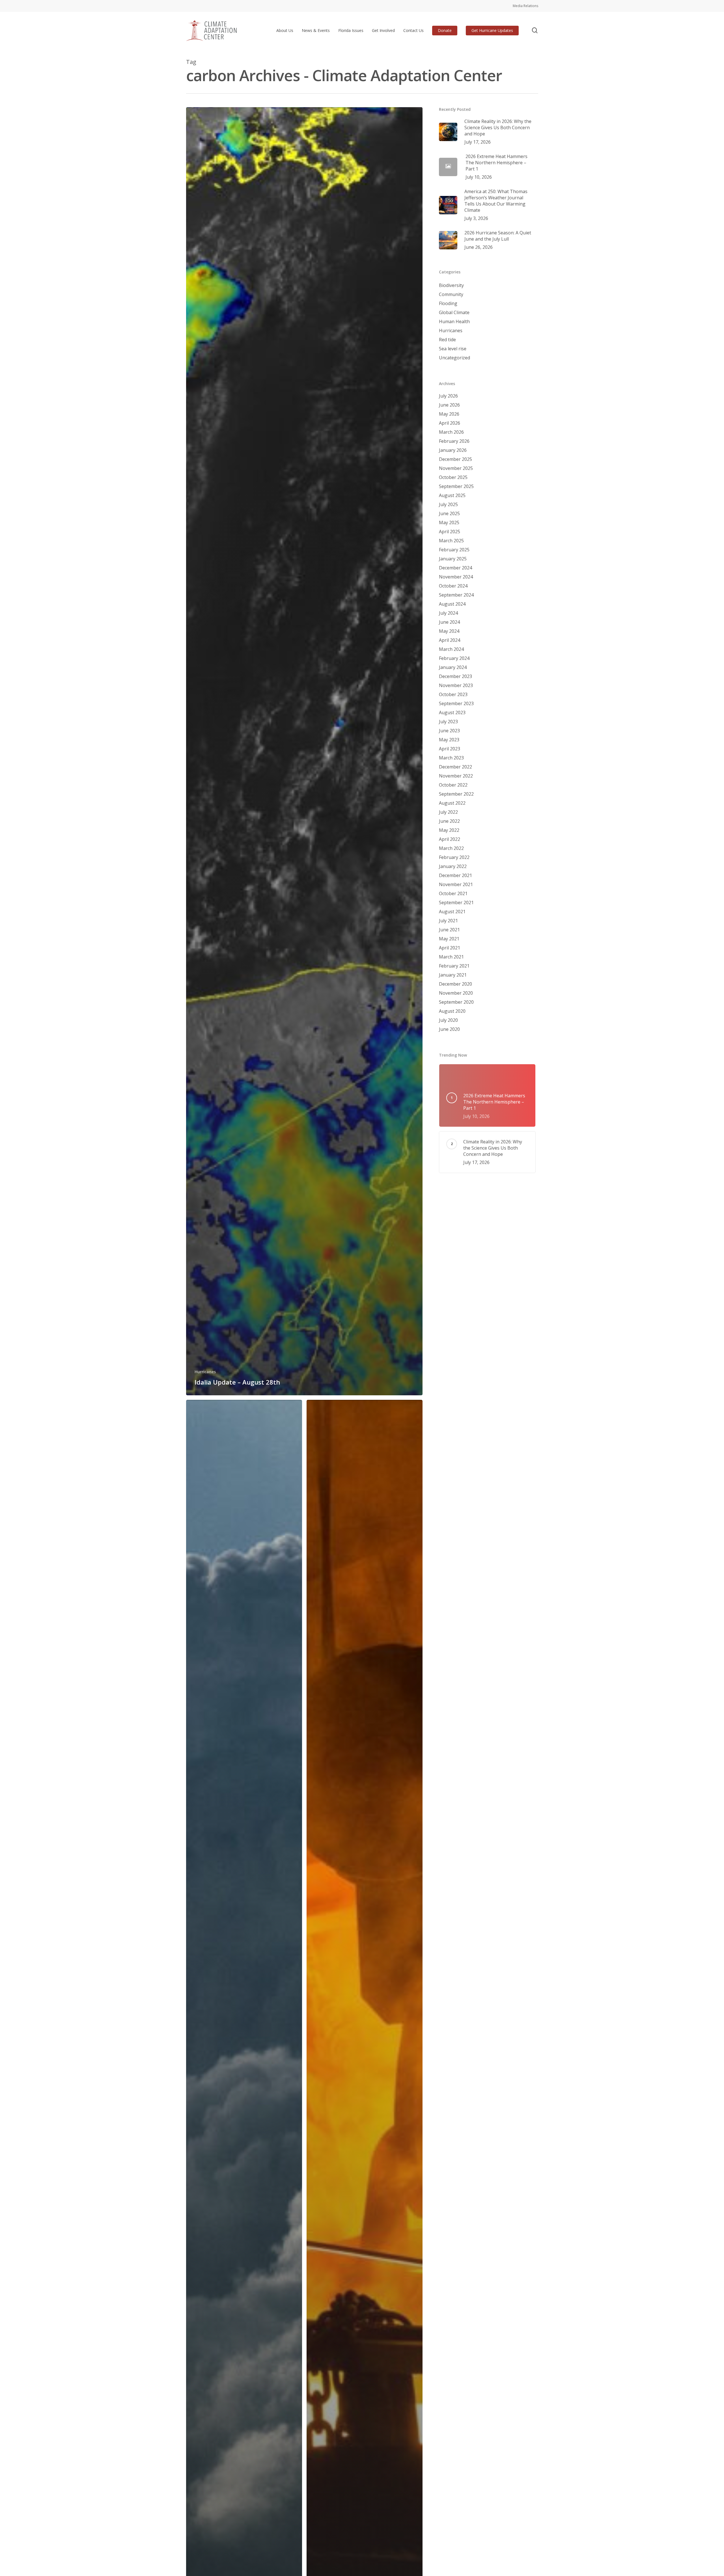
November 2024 (456, 577)
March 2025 (451, 541)
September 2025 (456, 486)
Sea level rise (453, 349)
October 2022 (453, 785)
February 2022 (454, 857)
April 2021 (450, 948)
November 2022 (456, 776)
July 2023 (448, 722)
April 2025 (450, 532)
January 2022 (453, 866)
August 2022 (452, 803)
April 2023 (450, 749)
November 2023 (456, 685)
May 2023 (449, 740)
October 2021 (453, 893)
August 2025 (452, 495)
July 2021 (448, 921)
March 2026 (451, 432)
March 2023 (451, 758)
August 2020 (452, 1011)
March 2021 (451, 957)
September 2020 (456, 1002)
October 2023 (453, 694)
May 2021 (449, 939)
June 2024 (449, 622)
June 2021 (449, 930)
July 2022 (448, 812)
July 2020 (448, 1020)
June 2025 (449, 513)
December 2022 (455, 767)
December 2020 (455, 984)
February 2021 (454, 966)
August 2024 (452, 604)
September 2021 (456, 902)
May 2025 (449, 522)
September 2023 (456, 703)
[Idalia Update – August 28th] (304, 751)
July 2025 (448, 504)
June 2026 (449, 405)
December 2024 (455, 568)
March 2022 (451, 848)
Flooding (448, 303)
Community (451, 294)
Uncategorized (454, 358)
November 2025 (456, 468)
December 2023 (455, 676)
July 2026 (448, 396)
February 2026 (454, 441)
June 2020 (449, 1029)
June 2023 (449, 731)
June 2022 (449, 821)
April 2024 (450, 640)
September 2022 (456, 794)
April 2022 (450, 839)
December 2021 (455, 875)
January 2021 (453, 975)
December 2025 (455, 459)
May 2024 (449, 631)
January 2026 (453, 450)
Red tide (447, 340)
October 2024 (453, 586)
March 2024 (451, 649)
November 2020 (456, 993)
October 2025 (453, 477)
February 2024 (454, 658)
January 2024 (453, 667)
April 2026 (450, 423)
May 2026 (449, 414)
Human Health (454, 321)
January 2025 (453, 559)
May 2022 (449, 830)
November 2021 (456, 884)
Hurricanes (205, 1372)
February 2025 (454, 550)
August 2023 (452, 712)
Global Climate (454, 312)
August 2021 (452, 912)
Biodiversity (451, 285)
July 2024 (448, 613)
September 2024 (456, 595)
